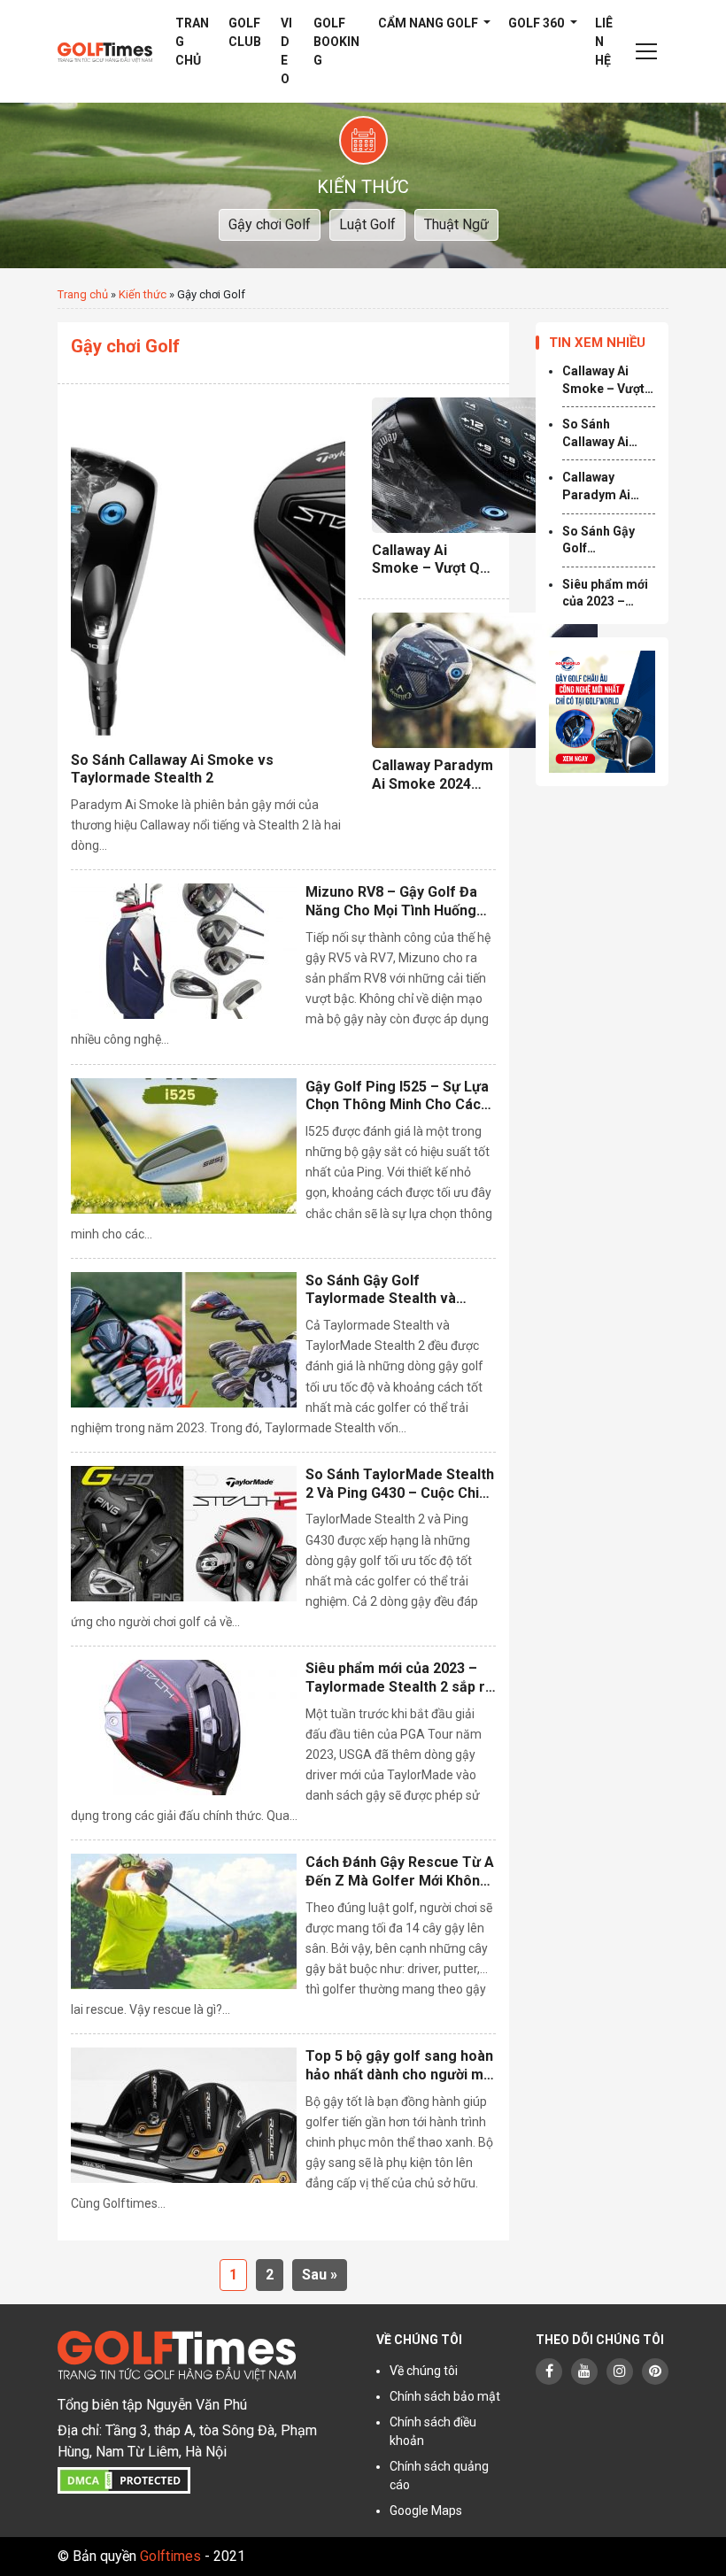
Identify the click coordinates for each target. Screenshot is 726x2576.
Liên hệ (604, 42)
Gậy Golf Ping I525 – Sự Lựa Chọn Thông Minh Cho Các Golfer (397, 1097)
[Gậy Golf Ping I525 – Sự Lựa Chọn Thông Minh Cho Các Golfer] (184, 1146)
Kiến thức (143, 294)
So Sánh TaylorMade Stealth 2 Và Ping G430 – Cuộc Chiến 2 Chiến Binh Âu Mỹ (400, 1485)
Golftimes (170, 2556)
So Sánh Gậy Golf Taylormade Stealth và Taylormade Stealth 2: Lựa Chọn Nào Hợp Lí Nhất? (393, 1291)
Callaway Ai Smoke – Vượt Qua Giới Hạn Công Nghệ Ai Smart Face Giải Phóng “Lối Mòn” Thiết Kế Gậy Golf (434, 560)
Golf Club (245, 32)
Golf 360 (537, 23)
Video (286, 51)
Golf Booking (336, 42)
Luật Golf (367, 224)
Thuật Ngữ (456, 224)
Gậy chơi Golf (270, 224)
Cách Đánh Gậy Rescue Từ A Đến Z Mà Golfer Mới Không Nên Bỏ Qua (400, 1872)
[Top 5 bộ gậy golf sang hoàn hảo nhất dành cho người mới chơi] (184, 2115)
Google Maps (426, 2510)
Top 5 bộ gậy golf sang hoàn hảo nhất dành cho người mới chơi (400, 2066)
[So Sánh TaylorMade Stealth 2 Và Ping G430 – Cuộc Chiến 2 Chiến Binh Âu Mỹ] (184, 1534)
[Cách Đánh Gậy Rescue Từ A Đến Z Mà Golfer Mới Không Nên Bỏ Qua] (184, 1921)
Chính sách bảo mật (445, 2396)
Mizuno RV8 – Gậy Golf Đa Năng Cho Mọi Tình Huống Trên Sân (391, 902)
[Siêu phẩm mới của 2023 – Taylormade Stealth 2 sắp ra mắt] (184, 1728)
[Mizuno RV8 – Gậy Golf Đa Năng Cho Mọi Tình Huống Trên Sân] (184, 951)
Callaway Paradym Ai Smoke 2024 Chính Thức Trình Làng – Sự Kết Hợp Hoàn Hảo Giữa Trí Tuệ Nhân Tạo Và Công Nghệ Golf (433, 775)
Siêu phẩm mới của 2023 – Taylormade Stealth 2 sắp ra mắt (399, 1678)
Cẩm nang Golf (429, 23)
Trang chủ (192, 42)
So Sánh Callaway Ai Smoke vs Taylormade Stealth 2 (172, 769)
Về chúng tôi (424, 2371)
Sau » (320, 2275)
